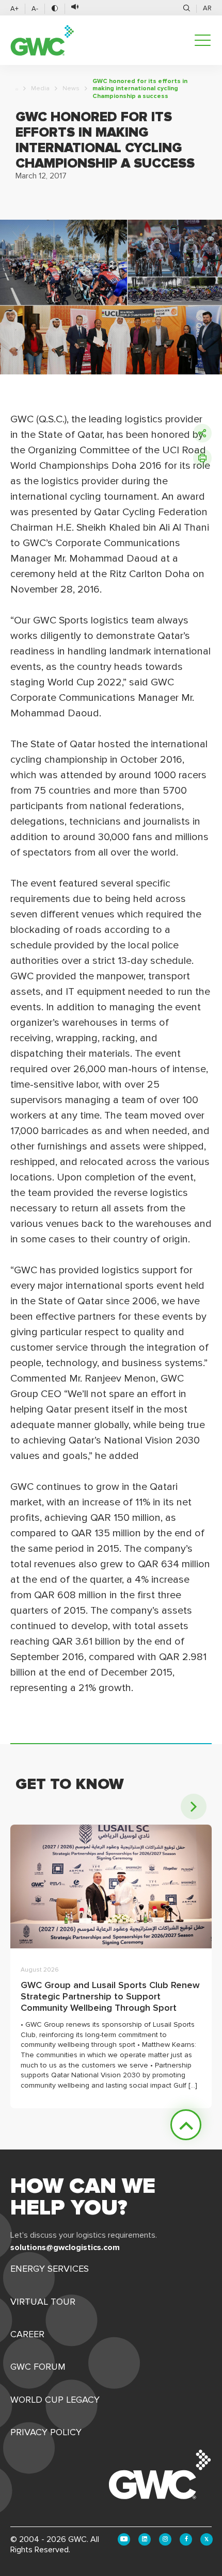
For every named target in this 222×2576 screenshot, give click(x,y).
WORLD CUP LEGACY (55, 2400)
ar (207, 8)
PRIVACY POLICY (46, 2432)
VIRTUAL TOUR (43, 2302)
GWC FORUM (38, 2367)
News (71, 89)
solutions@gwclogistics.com (65, 2247)
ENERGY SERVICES (50, 2269)
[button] (194, 1807)
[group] (111, 1966)
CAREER (27, 2334)
